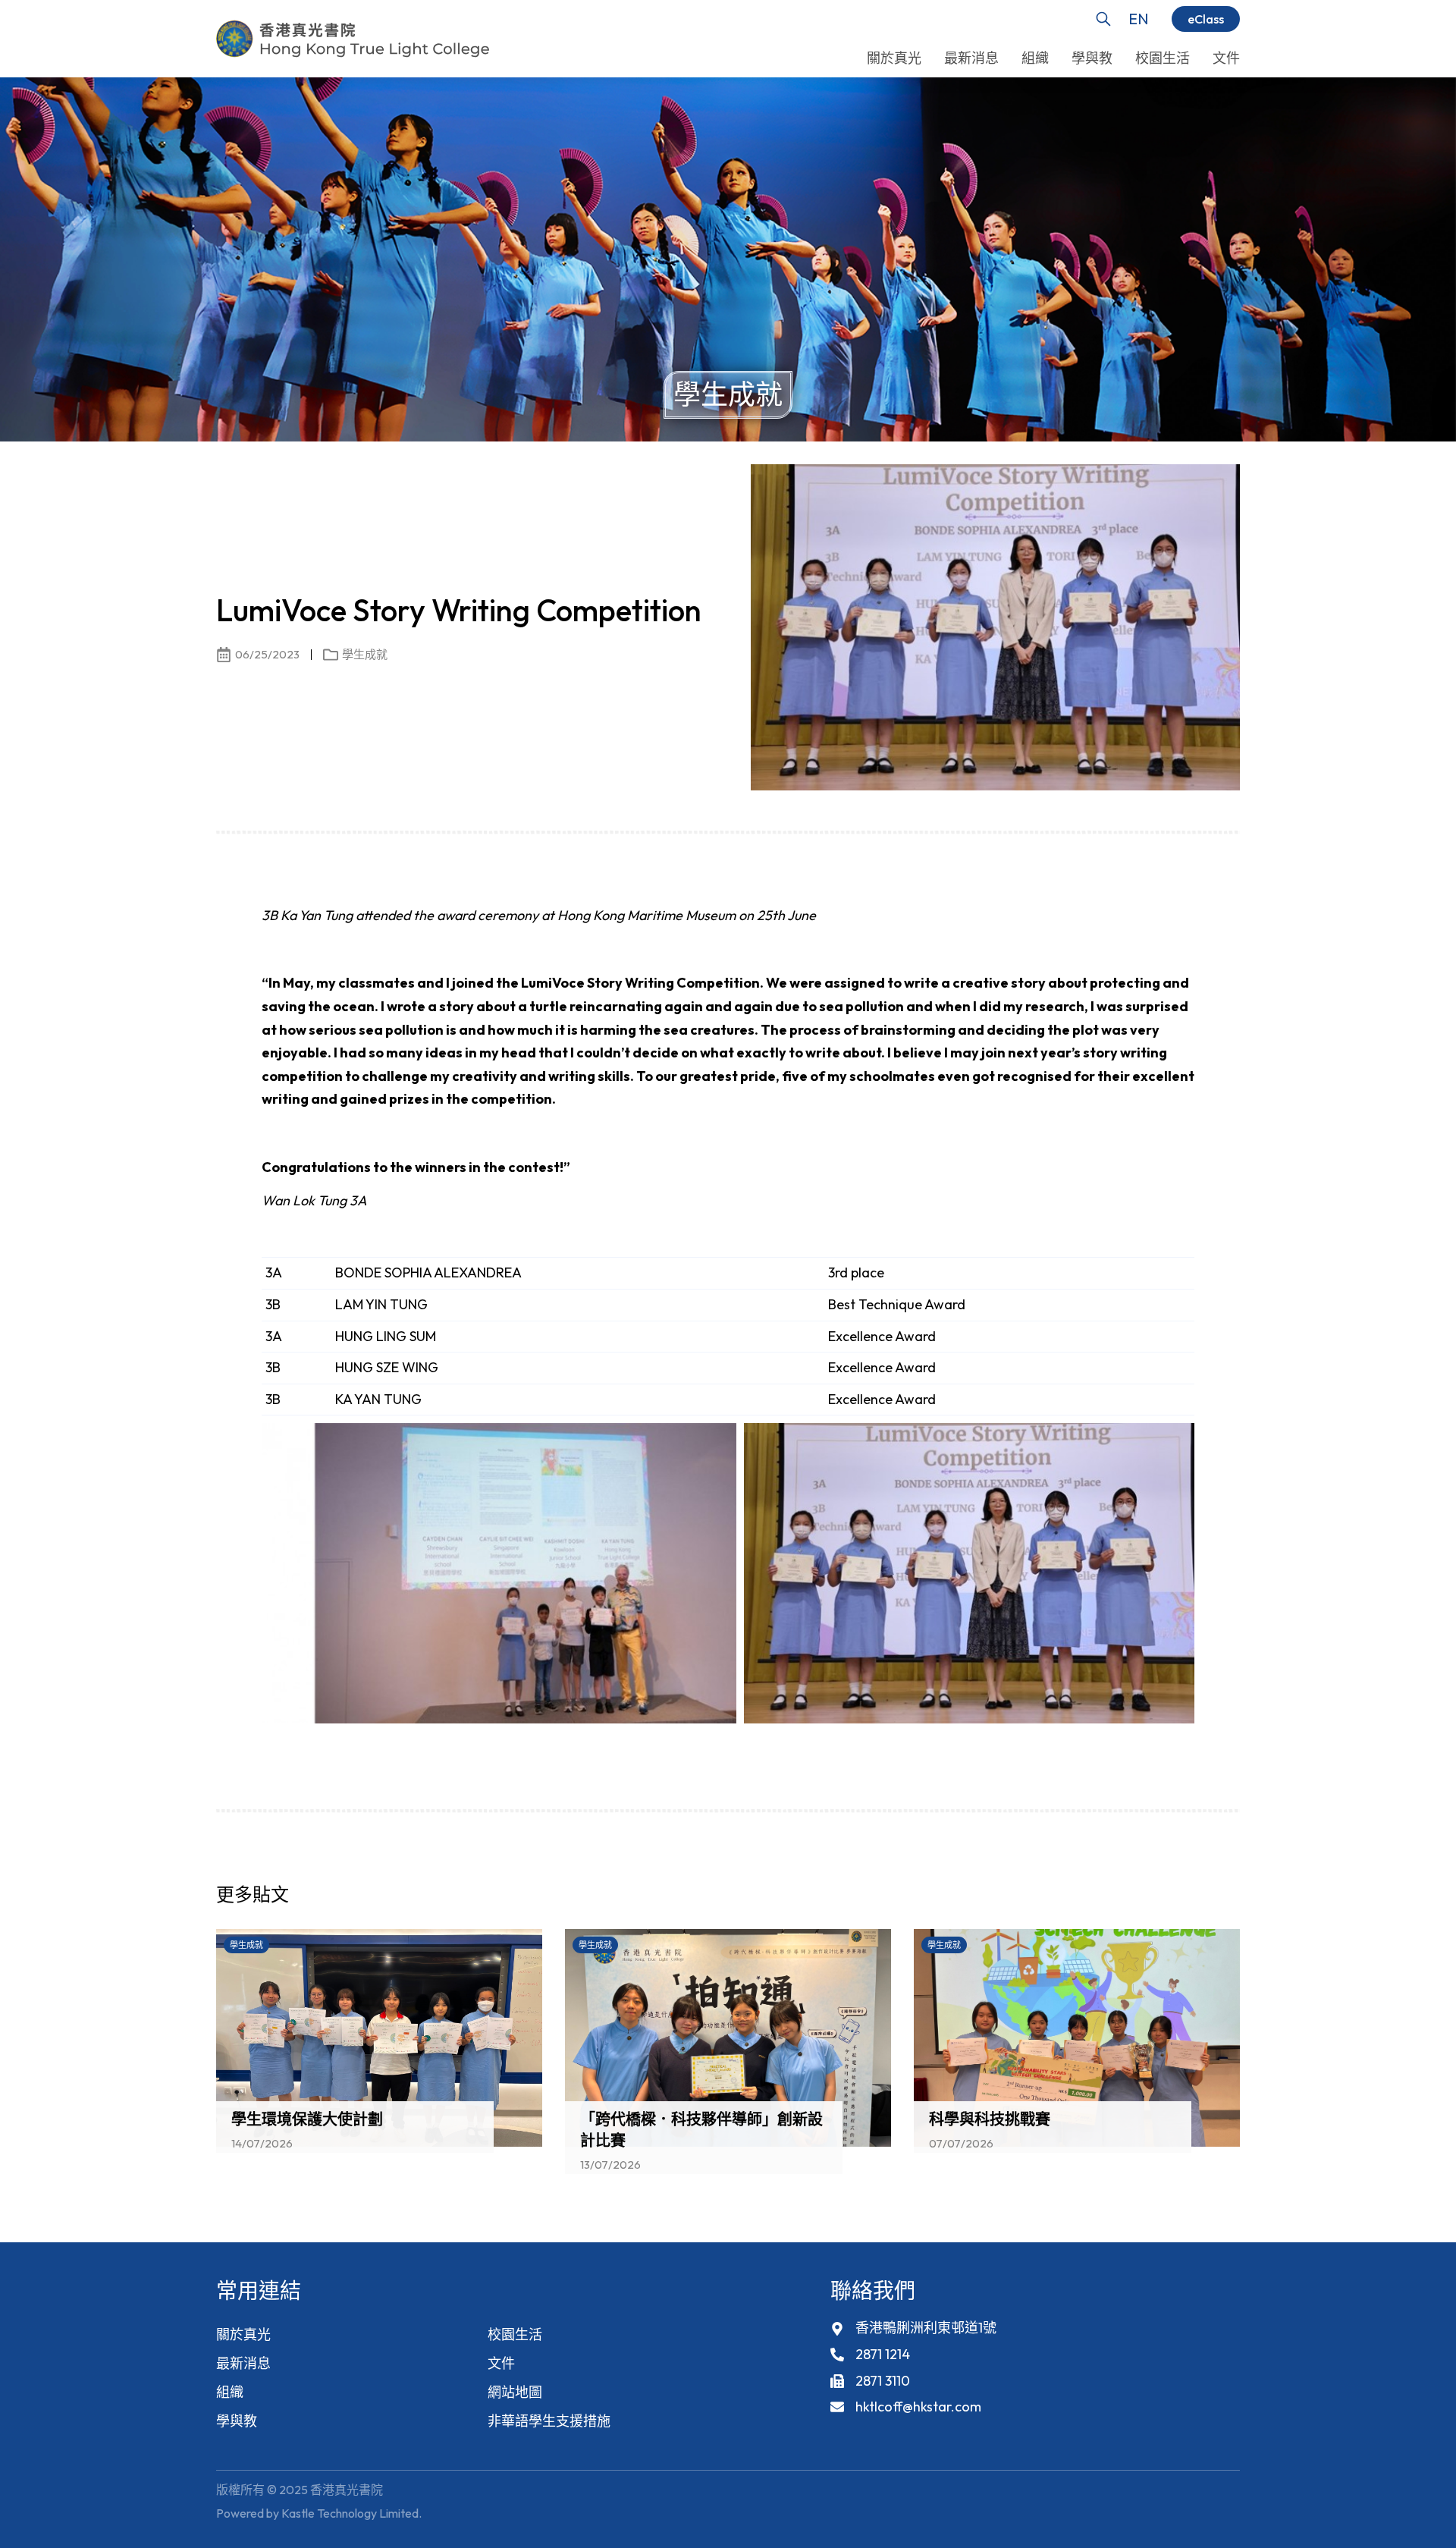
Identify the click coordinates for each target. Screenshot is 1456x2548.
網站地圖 (515, 2392)
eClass (1206, 19)
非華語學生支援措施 (549, 2421)
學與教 (237, 2421)
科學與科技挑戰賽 (990, 2119)
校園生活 (515, 2334)
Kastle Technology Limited (350, 2513)
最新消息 (243, 2363)
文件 (501, 2363)
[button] (1202, 1899)
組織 (230, 2392)
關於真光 (243, 2334)
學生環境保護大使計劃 (307, 2119)
